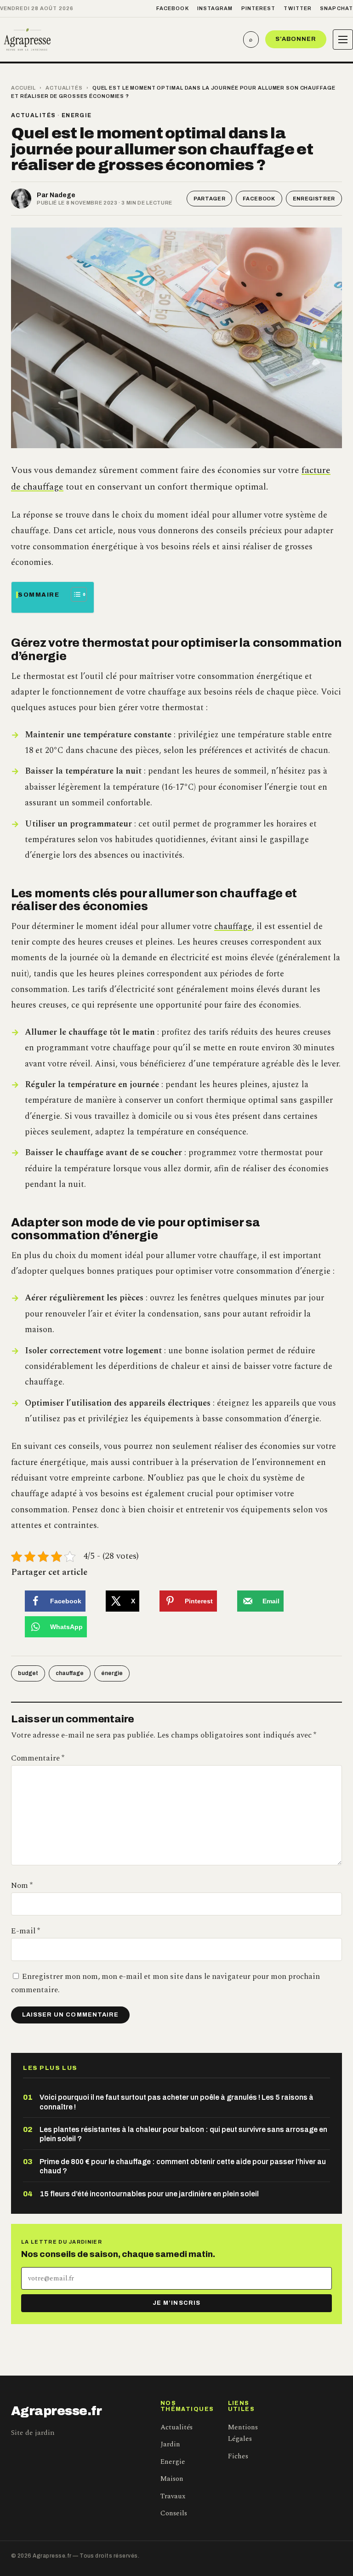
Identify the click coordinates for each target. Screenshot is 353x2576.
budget (28, 1673)
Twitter (298, 8)
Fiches (238, 2456)
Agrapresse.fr (57, 2411)
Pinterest (259, 8)
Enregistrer (314, 199)
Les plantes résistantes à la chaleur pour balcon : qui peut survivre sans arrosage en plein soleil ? (183, 2134)
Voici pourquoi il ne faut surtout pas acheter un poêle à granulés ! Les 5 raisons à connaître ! (176, 2102)
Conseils (174, 2513)
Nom (22, 1886)
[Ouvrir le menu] (343, 40)
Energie (77, 115)
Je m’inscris (176, 2303)
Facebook (173, 8)
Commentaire (38, 1758)
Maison (172, 2479)
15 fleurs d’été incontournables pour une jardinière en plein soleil (149, 2194)
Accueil (23, 88)
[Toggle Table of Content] (74, 594)
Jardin (170, 2444)
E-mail (26, 1931)
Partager (209, 199)
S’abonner (296, 39)
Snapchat (336, 8)
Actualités (64, 88)
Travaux (173, 2496)
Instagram (215, 8)
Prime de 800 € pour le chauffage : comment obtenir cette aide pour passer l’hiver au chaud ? (183, 2166)
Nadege (63, 195)
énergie (112, 1673)
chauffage (233, 926)
